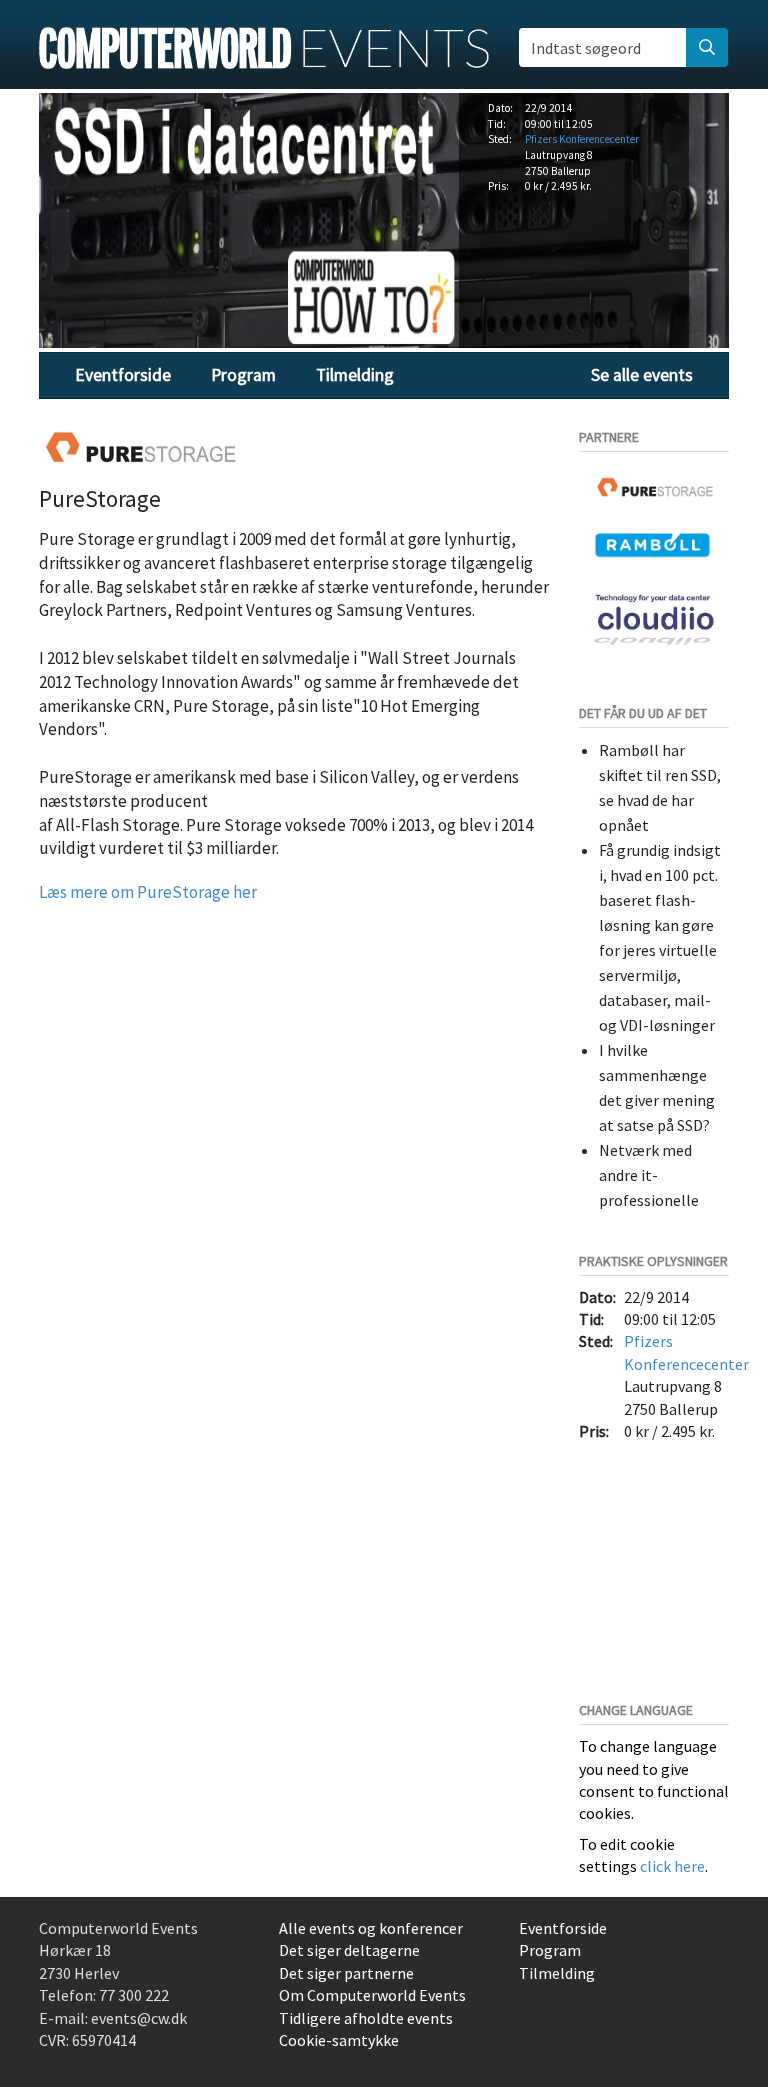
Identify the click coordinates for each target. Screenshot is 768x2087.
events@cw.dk (139, 2018)
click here (672, 1866)
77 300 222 (134, 1995)
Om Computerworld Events (372, 1995)
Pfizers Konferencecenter (582, 139)
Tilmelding (355, 375)
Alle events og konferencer (371, 1928)
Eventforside (123, 375)
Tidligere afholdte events (366, 2018)
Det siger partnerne (346, 1973)
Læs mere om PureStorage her (148, 892)
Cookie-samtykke (339, 2040)
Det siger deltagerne (349, 1950)
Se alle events (642, 375)
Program (243, 375)
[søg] (707, 47)
